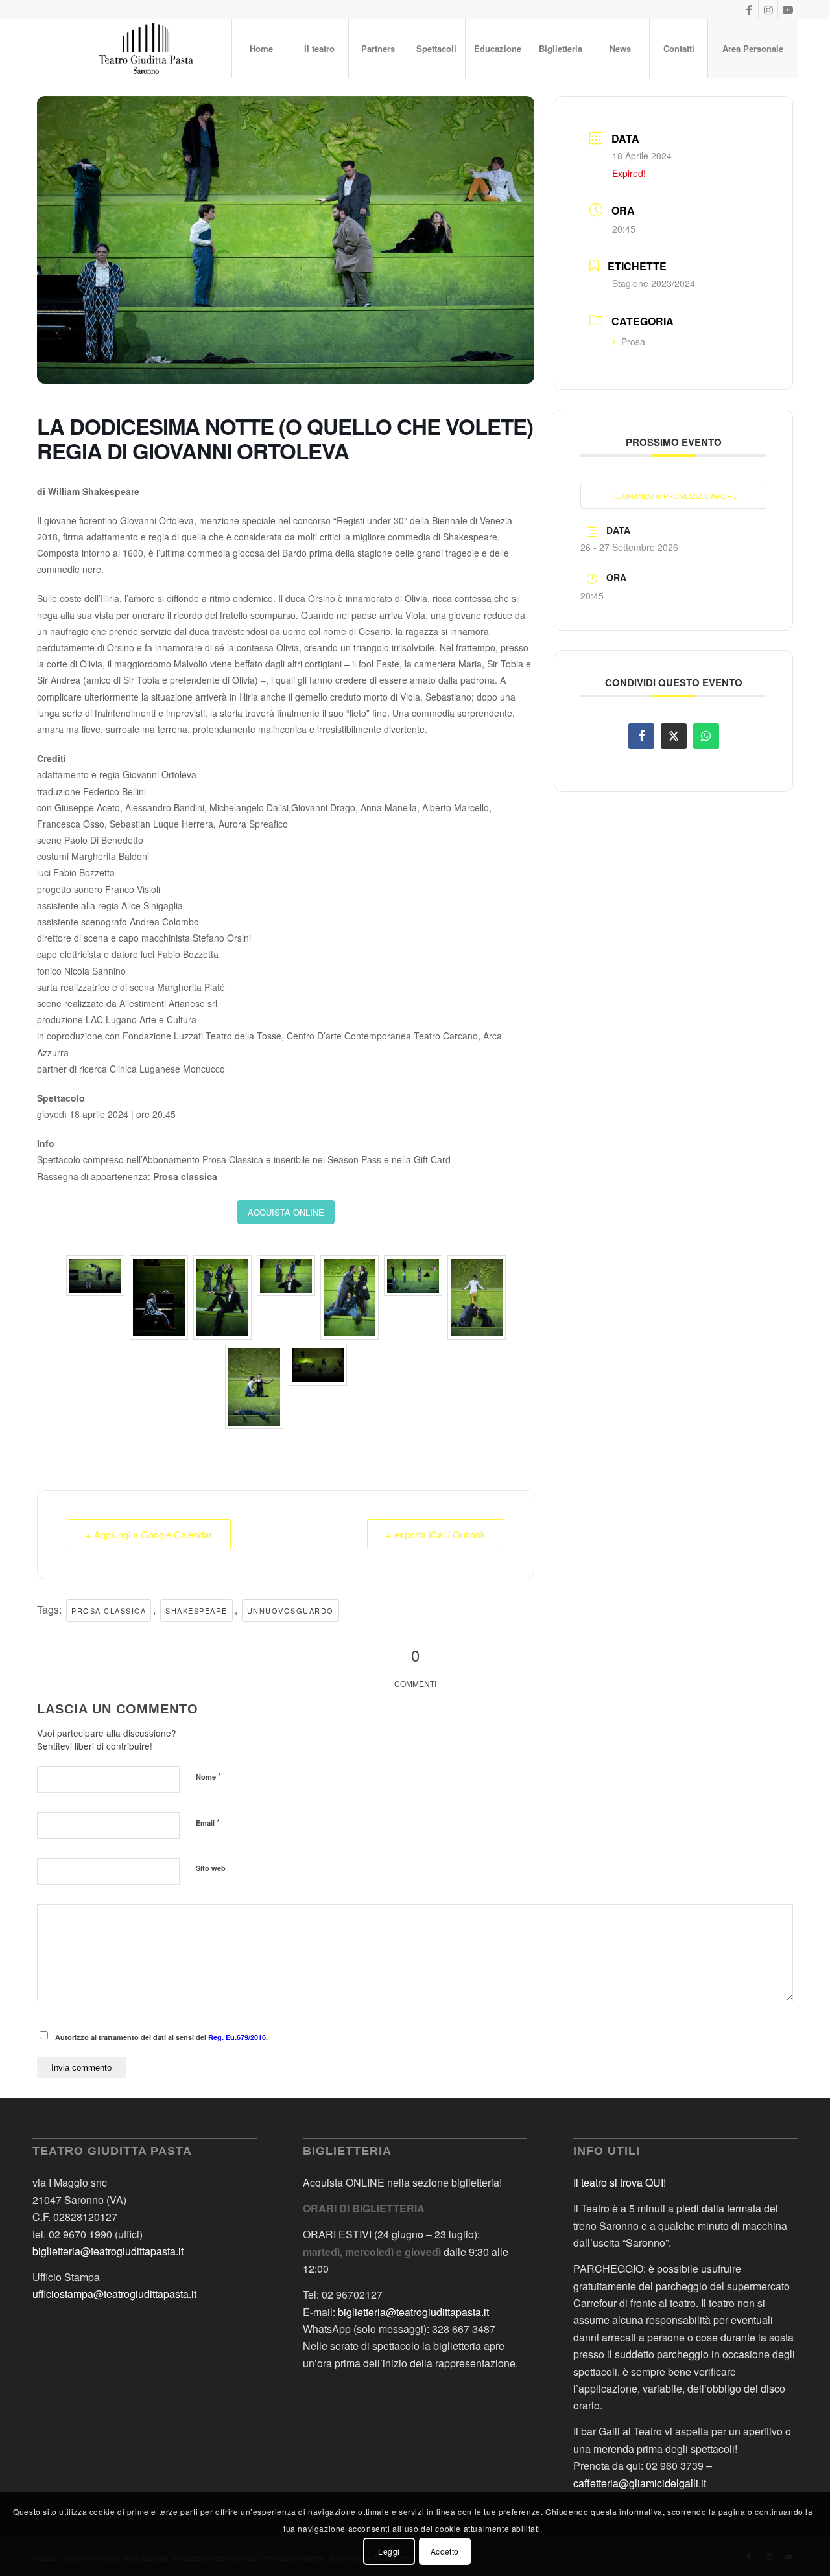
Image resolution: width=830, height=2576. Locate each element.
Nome (208, 1776)
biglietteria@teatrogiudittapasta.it (108, 2251)
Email (208, 1822)
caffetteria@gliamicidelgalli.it (640, 2483)
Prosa (633, 342)
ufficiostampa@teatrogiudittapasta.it (114, 2294)
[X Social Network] (674, 736)
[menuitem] (261, 49)
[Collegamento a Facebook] (749, 10)
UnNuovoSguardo (290, 1610)
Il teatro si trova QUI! (620, 2182)
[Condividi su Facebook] (641, 736)
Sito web (211, 1868)
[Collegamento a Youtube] (788, 10)
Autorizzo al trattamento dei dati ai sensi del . (161, 2037)
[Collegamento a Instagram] (768, 10)
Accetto (445, 2550)
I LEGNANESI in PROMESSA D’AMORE (673, 496)
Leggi (389, 2550)
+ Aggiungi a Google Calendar (149, 1534)
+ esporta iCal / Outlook (436, 1534)
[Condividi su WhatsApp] (706, 736)
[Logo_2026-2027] (147, 49)
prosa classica (109, 1610)
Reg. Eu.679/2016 (237, 2037)
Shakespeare (196, 1610)
